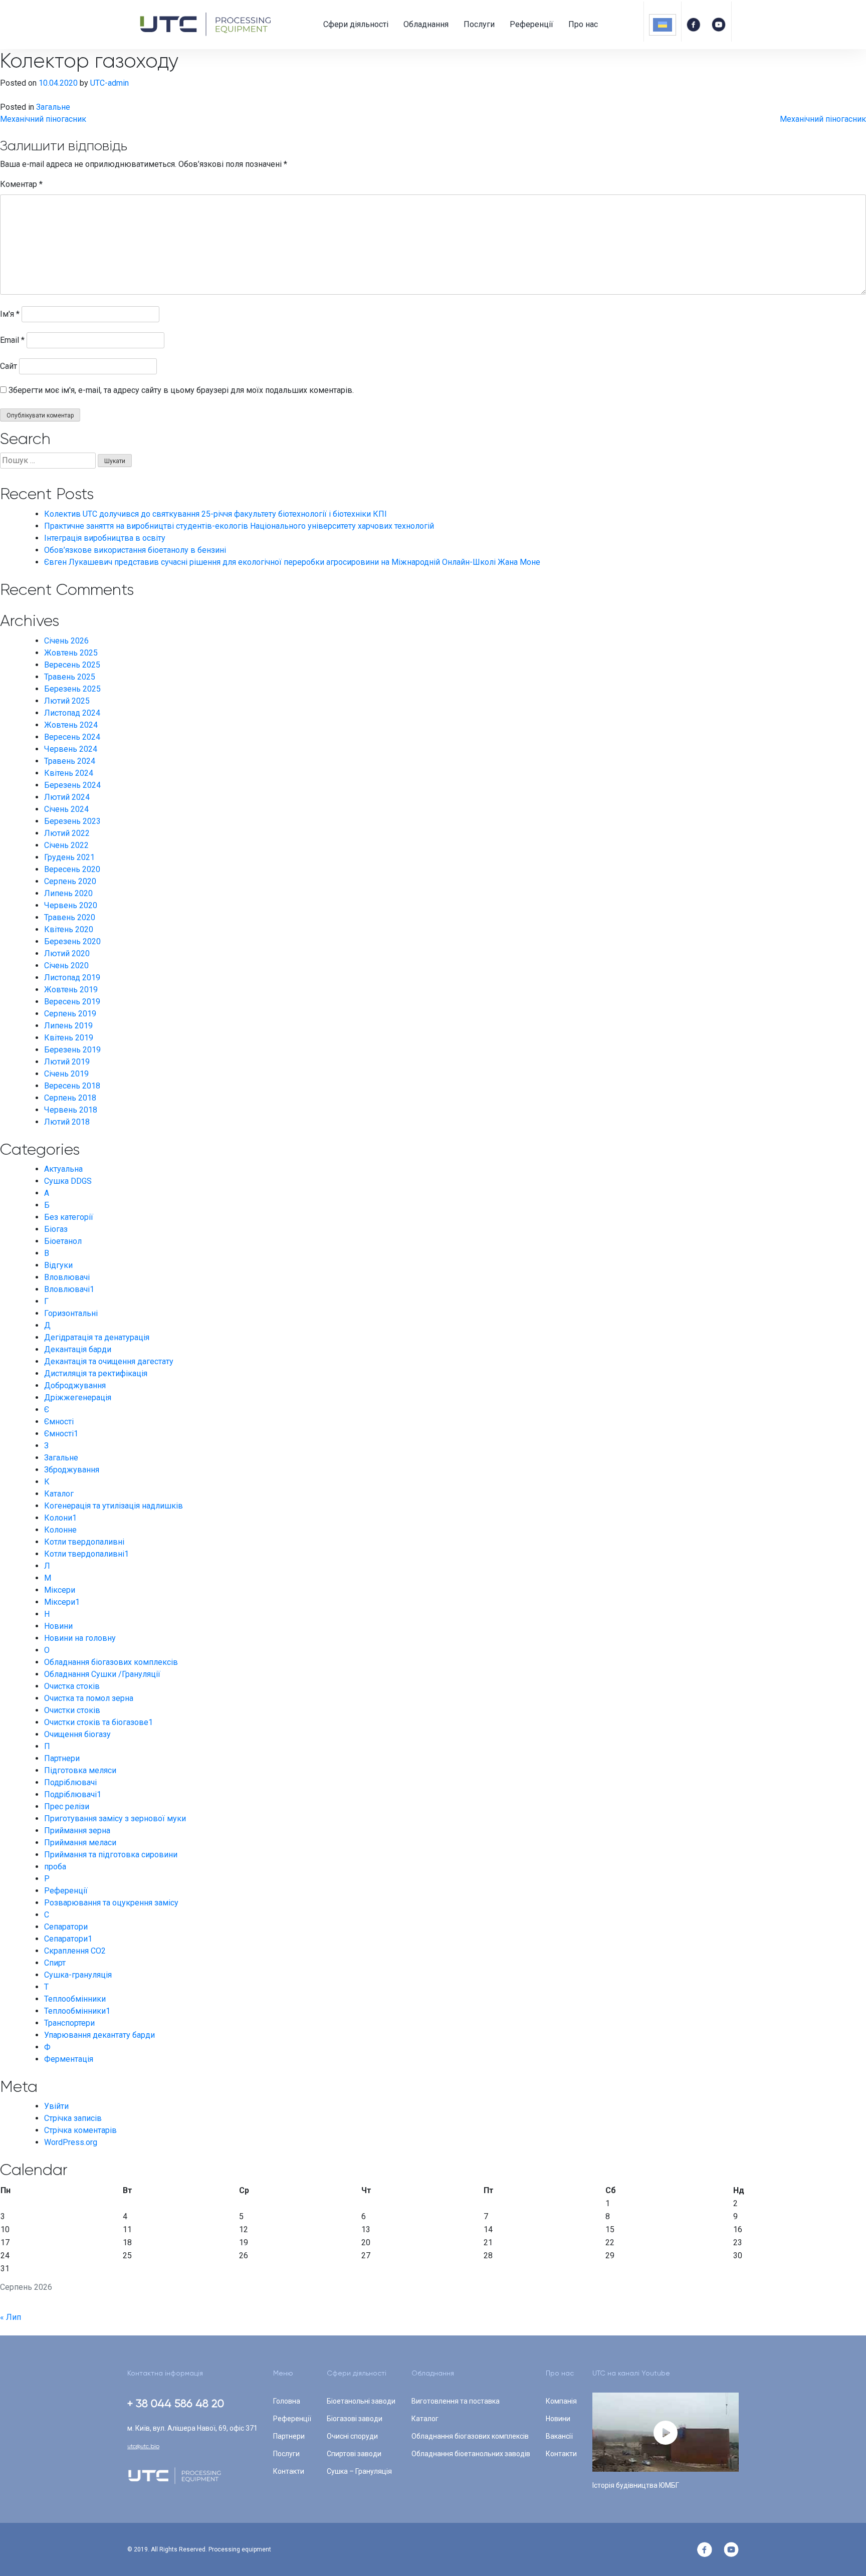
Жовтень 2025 (71, 653)
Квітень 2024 (69, 773)
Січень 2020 (66, 965)
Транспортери (69, 2023)
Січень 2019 (66, 1074)
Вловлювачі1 (69, 1289)
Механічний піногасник (43, 119)
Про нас (583, 24)
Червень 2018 (71, 1110)
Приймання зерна (77, 1831)
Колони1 (60, 1518)
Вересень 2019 (72, 1002)
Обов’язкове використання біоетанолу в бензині (135, 550)
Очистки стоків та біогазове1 (98, 1722)
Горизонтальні (71, 1313)
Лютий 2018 (67, 1122)
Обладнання (426, 24)
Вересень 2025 (72, 665)
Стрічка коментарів (80, 2130)
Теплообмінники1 (77, 2011)
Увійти (56, 2106)
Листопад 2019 (72, 978)
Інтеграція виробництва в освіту (105, 538)
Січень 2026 (66, 641)
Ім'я (10, 314)
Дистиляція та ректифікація (96, 1373)
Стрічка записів (73, 2118)
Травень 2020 (70, 917)
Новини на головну (80, 1638)
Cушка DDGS (68, 1181)
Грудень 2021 (69, 857)
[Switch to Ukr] (663, 25)
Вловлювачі (67, 1277)
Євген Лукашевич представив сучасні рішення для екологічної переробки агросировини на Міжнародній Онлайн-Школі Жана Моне (292, 562)
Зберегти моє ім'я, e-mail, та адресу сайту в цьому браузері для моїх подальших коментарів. (181, 390)
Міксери (60, 1590)
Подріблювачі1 (73, 1794)
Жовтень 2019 (71, 990)
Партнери (62, 1758)
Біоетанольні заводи (361, 2401)
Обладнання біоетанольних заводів (471, 2454)
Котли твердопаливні (84, 1542)
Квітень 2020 (69, 929)
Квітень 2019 (69, 1038)
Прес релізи (67, 1806)
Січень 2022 (66, 845)
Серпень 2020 (70, 881)
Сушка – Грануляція (359, 2471)
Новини (58, 1626)
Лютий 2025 (67, 701)
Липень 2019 (68, 1026)
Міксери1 (62, 1602)
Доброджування (75, 1385)
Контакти (289, 2471)
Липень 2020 (68, 893)
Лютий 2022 (67, 833)
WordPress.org (71, 2142)
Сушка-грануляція (78, 1975)
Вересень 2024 (72, 737)
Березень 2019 (72, 1050)
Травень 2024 (70, 761)
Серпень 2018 (70, 1098)
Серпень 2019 (70, 1014)
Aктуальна (63, 1169)
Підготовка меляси (80, 1770)
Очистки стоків (72, 1710)
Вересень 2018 (72, 1086)
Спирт (55, 1963)
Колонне (60, 1530)
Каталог (59, 1494)
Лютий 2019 (67, 1062)
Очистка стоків (72, 1686)
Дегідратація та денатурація (97, 1337)
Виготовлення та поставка (456, 2401)
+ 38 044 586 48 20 (176, 2403)
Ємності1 (61, 1434)
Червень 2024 (71, 749)
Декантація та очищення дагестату (109, 1361)
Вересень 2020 (72, 869)
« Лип (11, 2317)
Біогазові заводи (355, 2419)
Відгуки (58, 1265)
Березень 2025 (72, 689)
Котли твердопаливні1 (86, 1554)
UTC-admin (110, 83)
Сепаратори (66, 1927)
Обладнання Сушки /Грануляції (102, 1674)
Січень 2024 (66, 809)
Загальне (53, 107)
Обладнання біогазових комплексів (111, 1662)
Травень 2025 (70, 677)
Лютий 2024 (67, 797)
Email (12, 340)
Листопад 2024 (72, 713)
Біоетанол (63, 1241)
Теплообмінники (75, 1999)
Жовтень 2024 (71, 725)
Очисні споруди (352, 2436)
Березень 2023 (72, 821)
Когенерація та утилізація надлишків (114, 1506)
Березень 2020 (72, 941)
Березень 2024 (72, 785)
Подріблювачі (70, 1782)
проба (55, 1867)
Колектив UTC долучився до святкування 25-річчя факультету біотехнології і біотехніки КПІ (215, 514)
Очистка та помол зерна (89, 1698)
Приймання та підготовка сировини (111, 1855)
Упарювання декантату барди (99, 2035)
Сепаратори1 (68, 1939)
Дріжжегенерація (78, 1398)
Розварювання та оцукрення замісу (111, 1903)
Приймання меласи (80, 1843)
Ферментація (69, 2059)
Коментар (21, 184)
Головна (287, 2401)
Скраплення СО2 (75, 1951)
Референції (531, 24)
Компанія (561, 2401)
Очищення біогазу (77, 1734)
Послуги (479, 24)
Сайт (9, 366)
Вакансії (559, 2436)
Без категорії (69, 1217)
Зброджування (72, 1470)
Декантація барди (78, 1349)
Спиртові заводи (354, 2454)
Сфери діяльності (356, 24)
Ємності (59, 1422)
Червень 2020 (71, 905)
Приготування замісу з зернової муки (115, 1818)
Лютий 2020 (67, 953)
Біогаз (56, 1229)
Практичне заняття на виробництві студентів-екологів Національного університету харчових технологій (239, 526)
